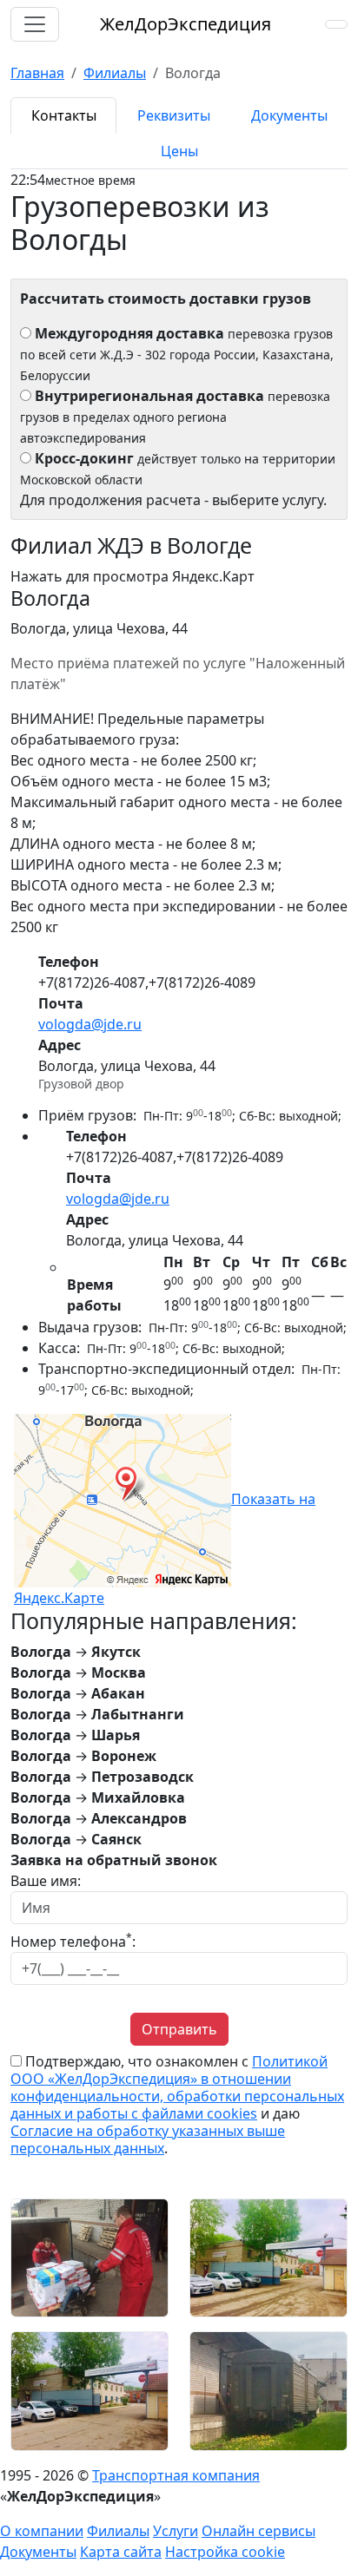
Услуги (176, 2531)
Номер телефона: (73, 1941)
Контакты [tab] (64, 115)
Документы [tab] (289, 115)
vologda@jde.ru (90, 1024)
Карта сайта (121, 2552)
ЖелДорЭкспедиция (186, 24)
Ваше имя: (46, 1881)
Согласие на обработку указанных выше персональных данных (148, 2139)
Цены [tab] (179, 151)
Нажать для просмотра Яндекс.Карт (133, 576)
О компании (42, 2531)
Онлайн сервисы (259, 2531)
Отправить (179, 2029)
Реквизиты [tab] (174, 115)
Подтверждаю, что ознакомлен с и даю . (177, 2105)
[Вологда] (89, 2257)
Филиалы (118, 2531)
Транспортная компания (176, 2475)
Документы (38, 2552)
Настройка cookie (225, 2552)
